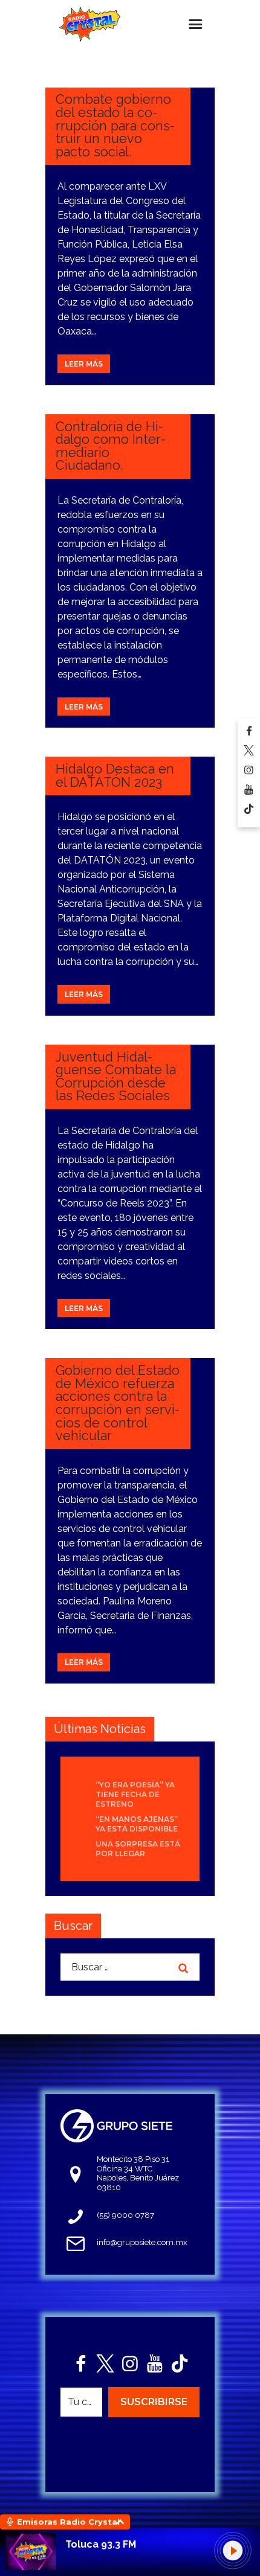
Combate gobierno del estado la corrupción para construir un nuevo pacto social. (115, 125)
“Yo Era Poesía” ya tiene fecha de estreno (135, 1794)
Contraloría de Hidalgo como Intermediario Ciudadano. (111, 446)
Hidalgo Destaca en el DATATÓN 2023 (115, 776)
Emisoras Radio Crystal (68, 2522)
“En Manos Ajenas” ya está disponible (137, 1824)
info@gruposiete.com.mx (142, 2242)
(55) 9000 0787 (125, 2215)
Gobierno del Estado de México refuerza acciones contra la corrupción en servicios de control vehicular (118, 1403)
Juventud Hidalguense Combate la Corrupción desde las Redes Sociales (116, 1077)
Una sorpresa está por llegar (138, 1849)
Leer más (84, 364)
